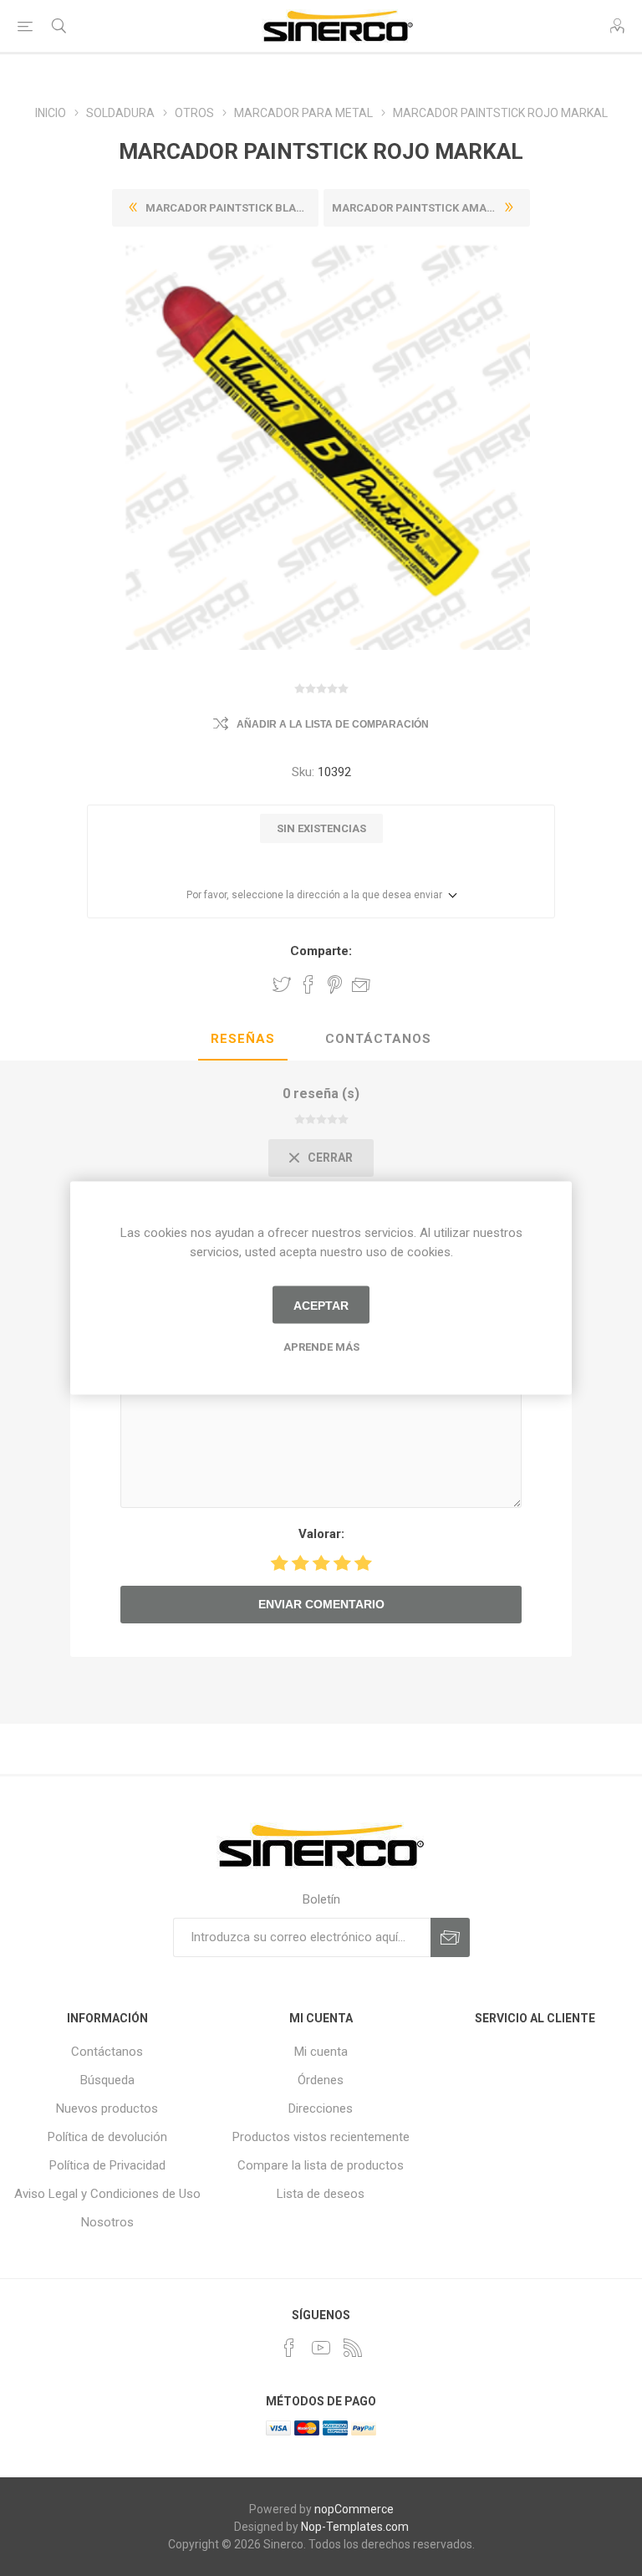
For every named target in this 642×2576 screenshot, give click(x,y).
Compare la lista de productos (321, 2165)
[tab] (243, 1040)
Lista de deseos (321, 2194)
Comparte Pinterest (335, 984)
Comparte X (282, 984)
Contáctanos (378, 1039)
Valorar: (321, 1534)
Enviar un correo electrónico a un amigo (361, 984)
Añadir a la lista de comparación (333, 724)
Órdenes (321, 2080)
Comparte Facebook (308, 984)
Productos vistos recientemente (321, 2137)
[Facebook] (289, 2348)
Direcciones (321, 2108)
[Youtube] (321, 2348)
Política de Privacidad (107, 2165)
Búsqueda (107, 2080)
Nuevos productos (107, 2108)
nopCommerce (354, 2509)
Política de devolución (107, 2137)
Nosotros (107, 2222)
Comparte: (321, 951)
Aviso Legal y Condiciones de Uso (107, 2194)
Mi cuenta (321, 2052)
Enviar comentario (321, 1604)
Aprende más (321, 1347)
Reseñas (243, 1039)
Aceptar (321, 1305)
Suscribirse (450, 1937)
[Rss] (353, 2348)
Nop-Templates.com (355, 2527)
